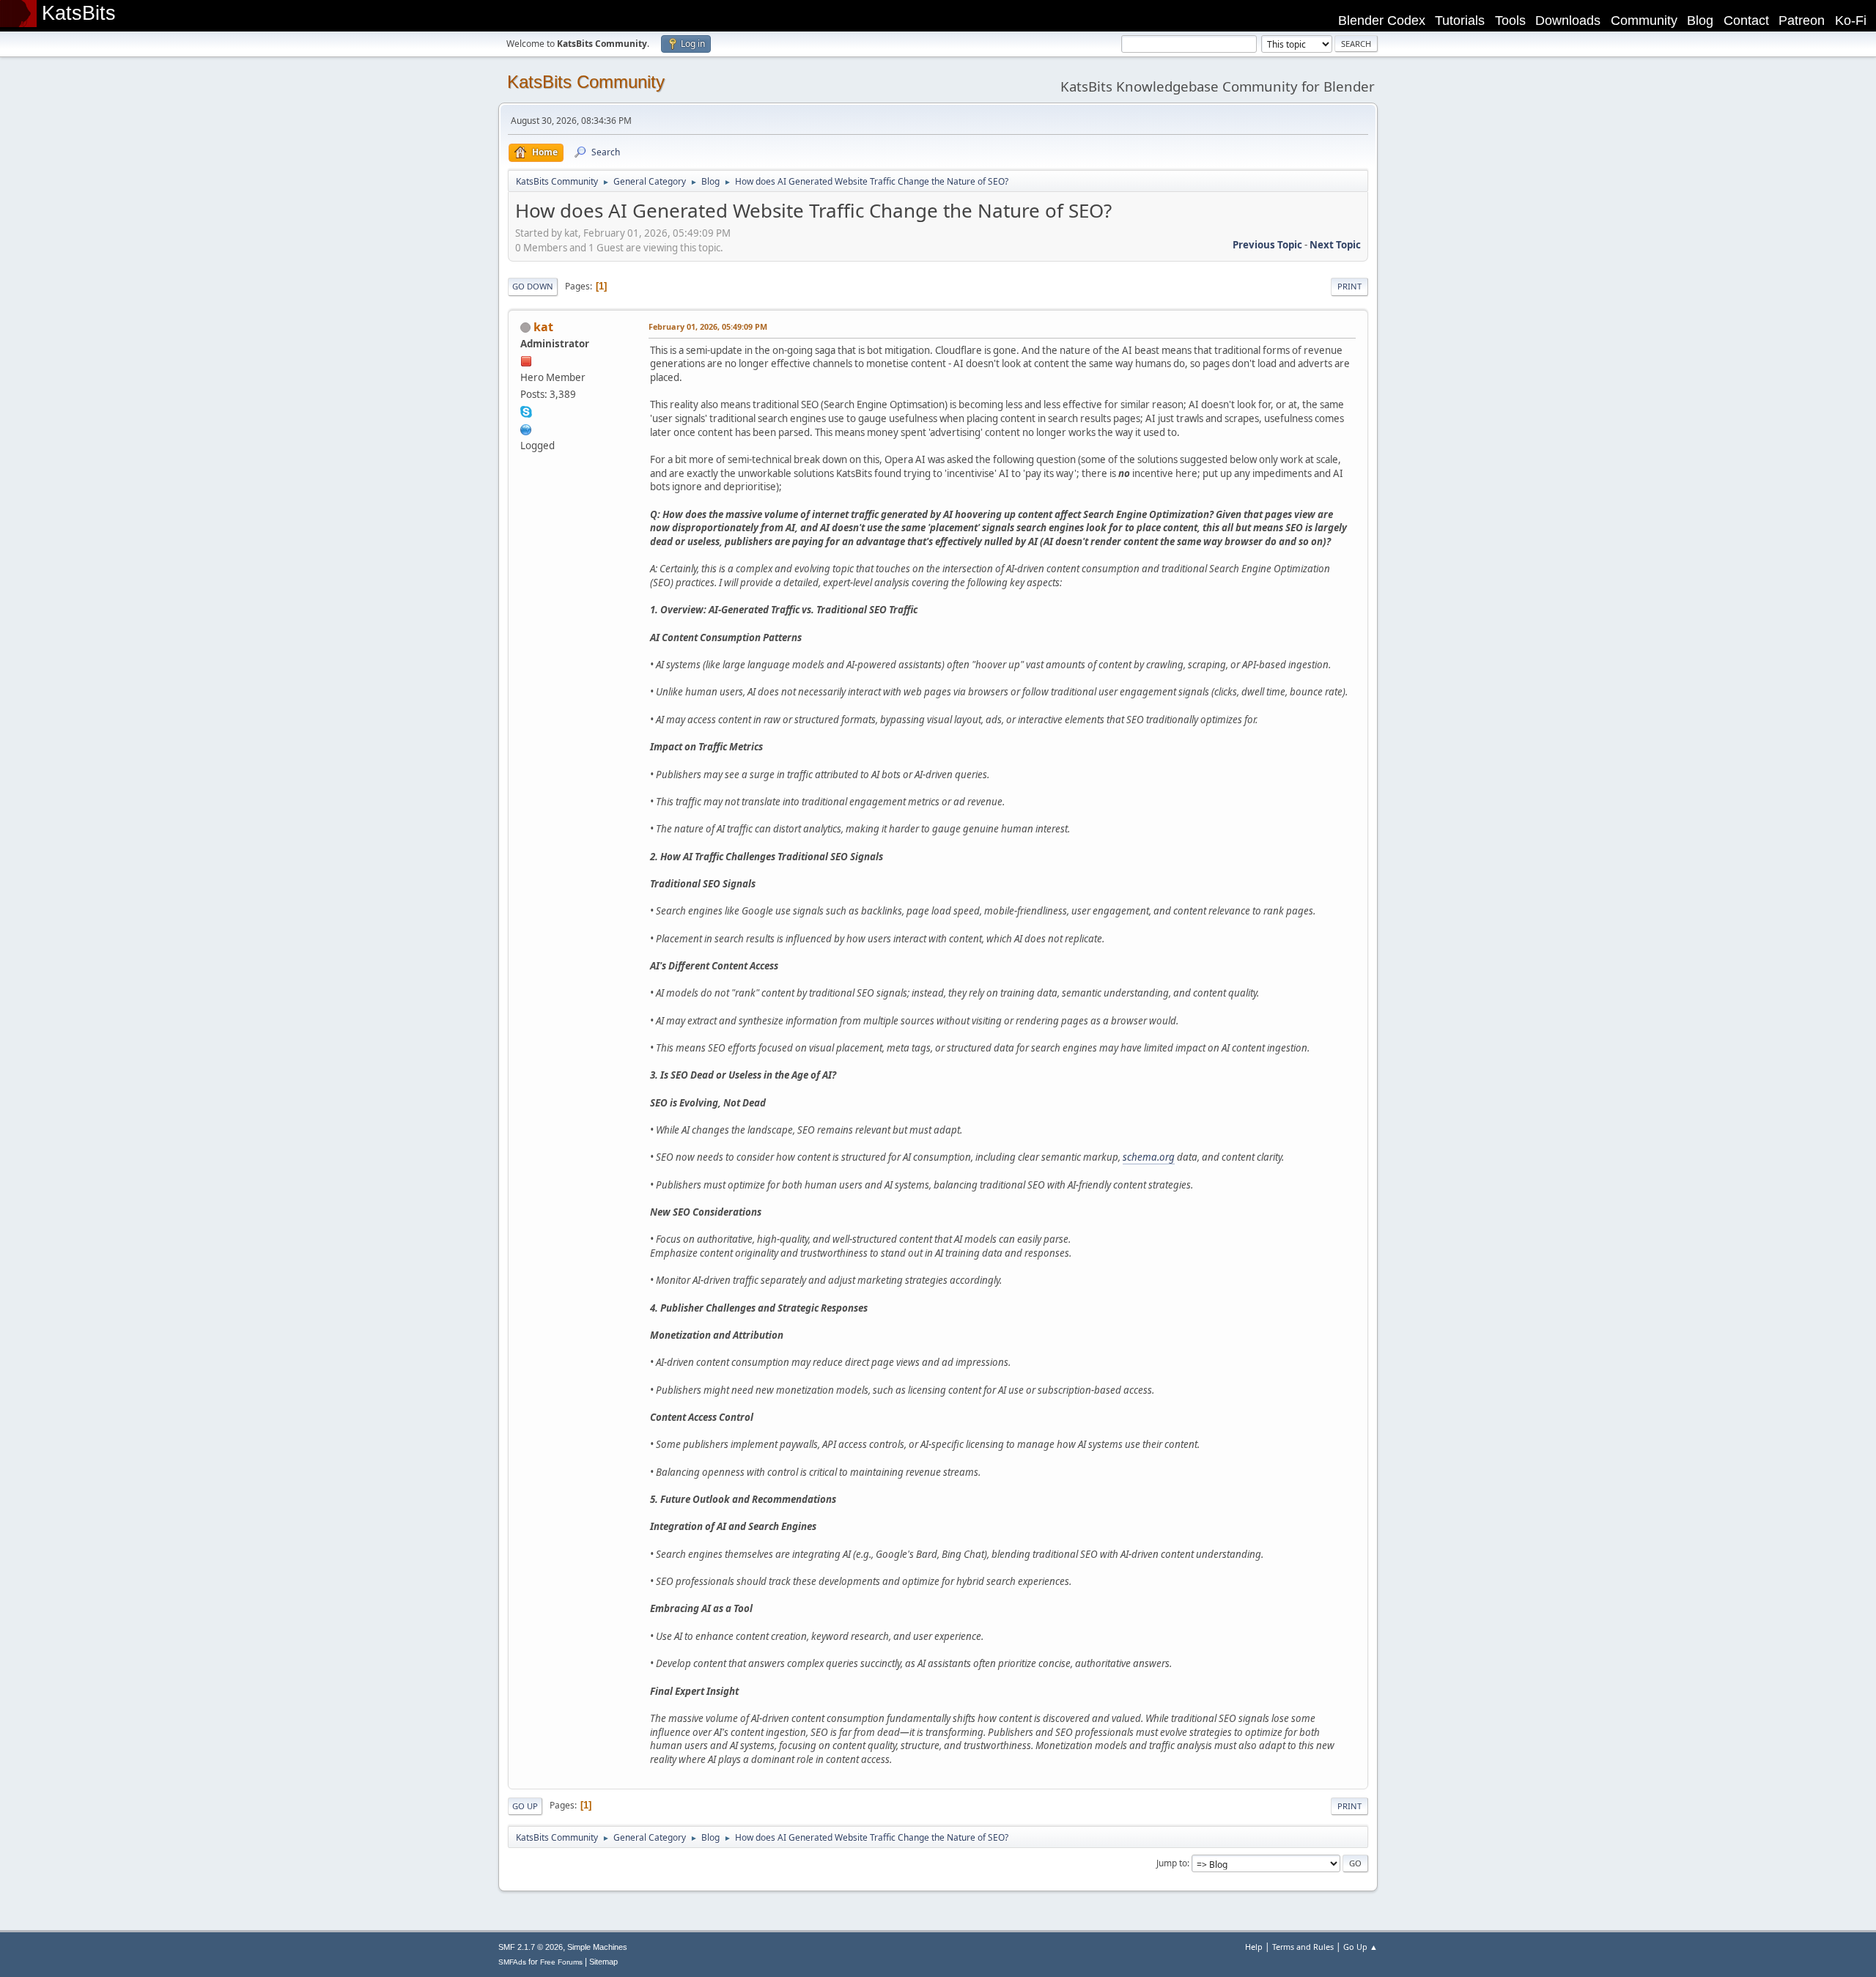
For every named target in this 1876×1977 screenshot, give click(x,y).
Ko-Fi (1851, 21)
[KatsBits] (526, 428)
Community (1644, 21)
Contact (1746, 21)
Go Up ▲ (1360, 1947)
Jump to (1172, 1863)
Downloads (1568, 21)
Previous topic (1267, 245)
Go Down (533, 286)
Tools (1510, 21)
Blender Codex (1382, 21)
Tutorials (1460, 21)
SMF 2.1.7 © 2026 (531, 1947)
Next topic (1335, 245)
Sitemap (603, 1962)
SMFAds (512, 1962)
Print (1349, 286)
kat (543, 327)
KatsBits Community (586, 82)
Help (1254, 1947)
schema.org (1149, 1157)
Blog (1700, 21)
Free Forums (561, 1962)
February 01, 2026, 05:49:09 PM (708, 326)
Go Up (525, 1806)
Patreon (1802, 21)
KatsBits (79, 13)
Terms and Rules (1303, 1947)
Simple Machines (597, 1947)
